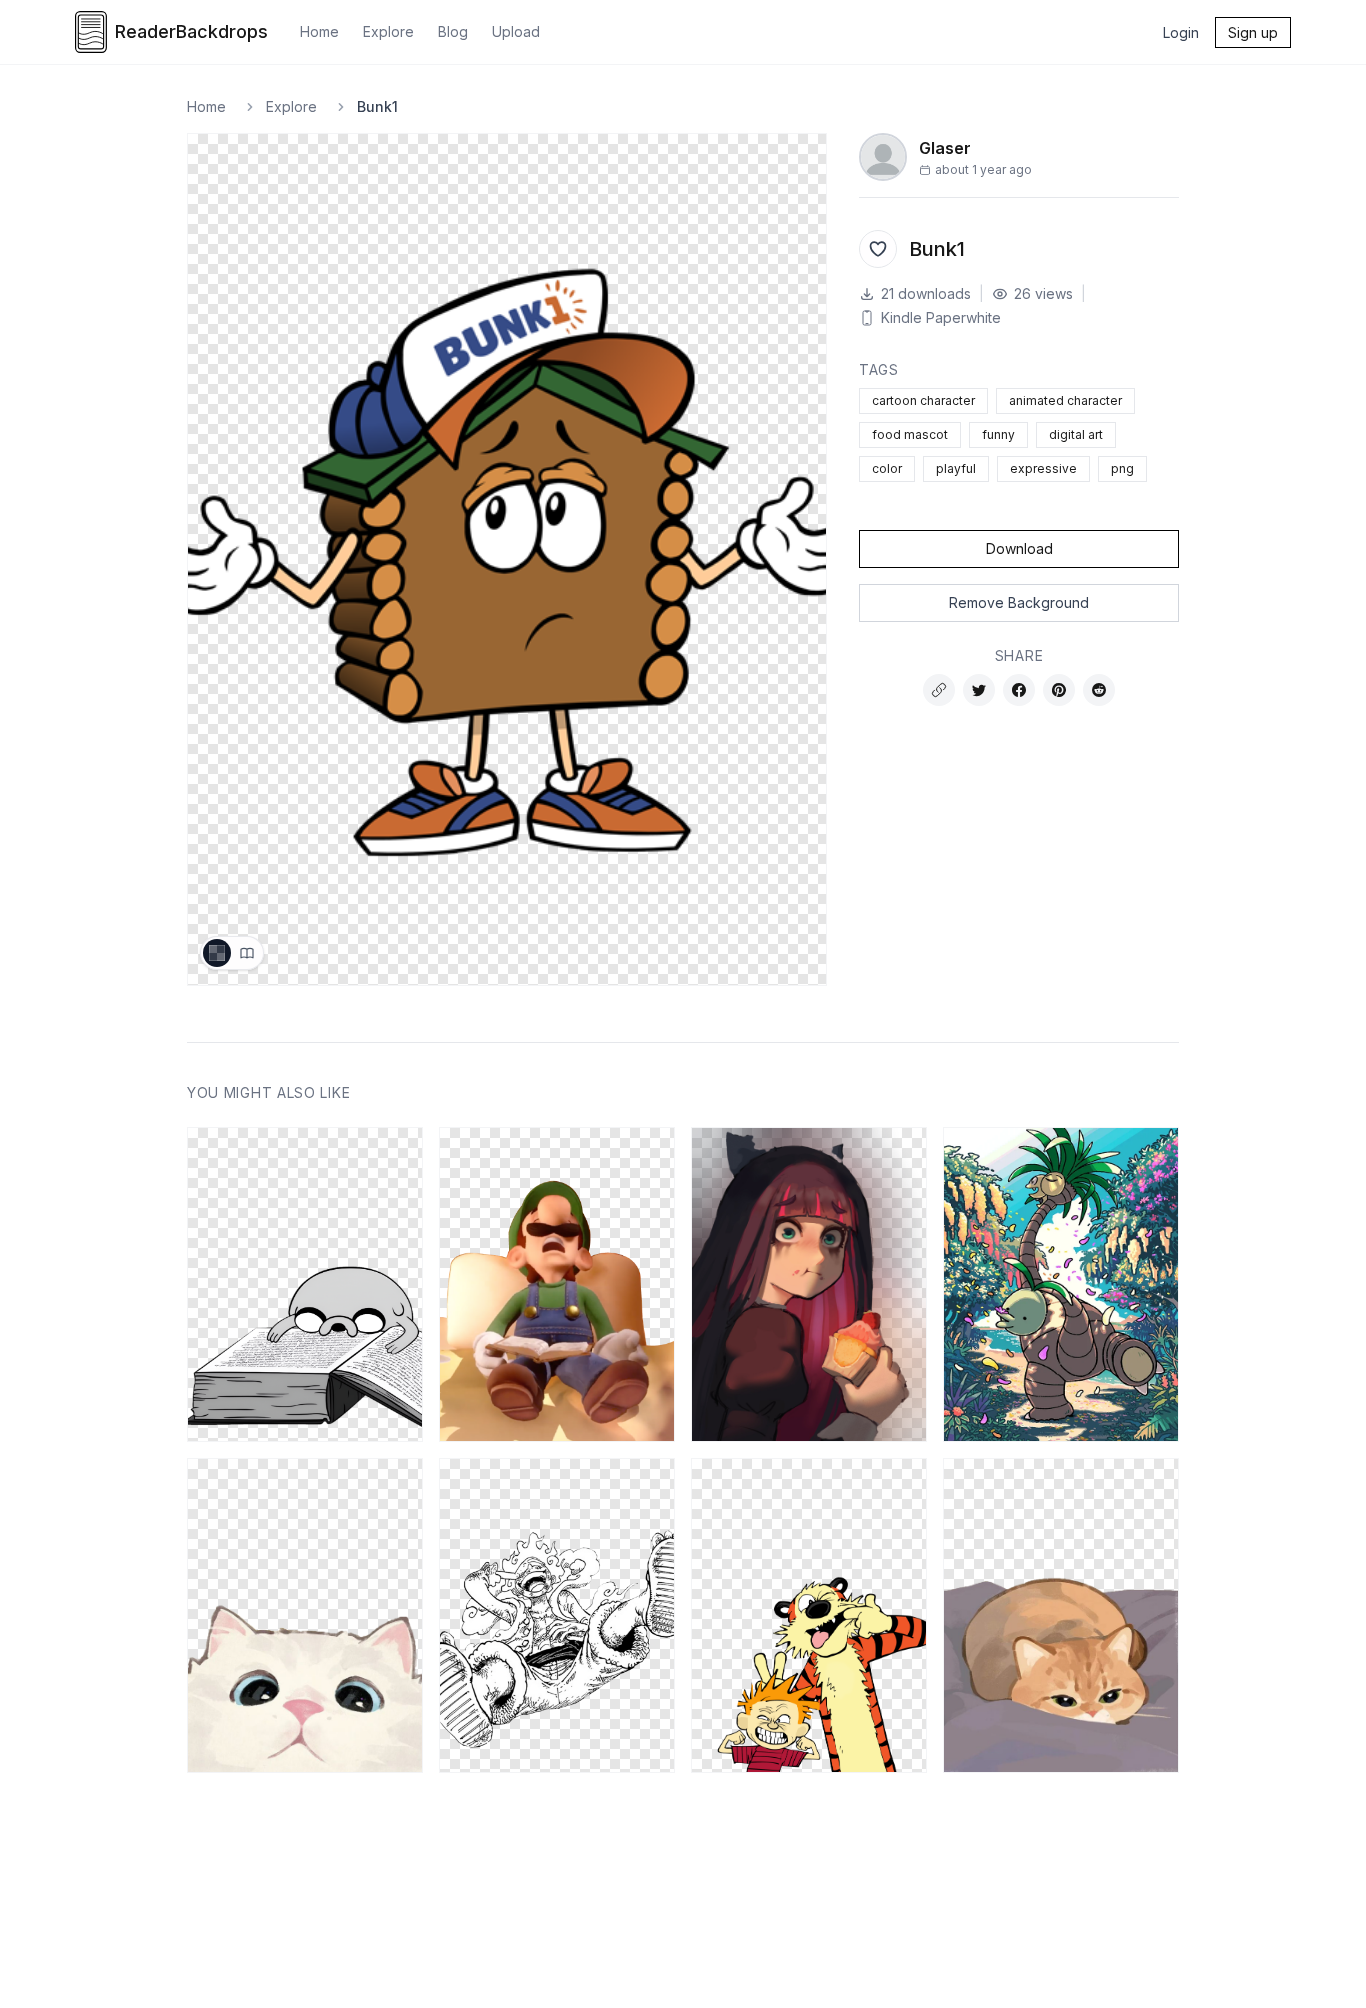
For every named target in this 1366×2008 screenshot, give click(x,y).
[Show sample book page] (247, 953)
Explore (388, 31)
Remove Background (1019, 602)
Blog (453, 31)
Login (1181, 32)
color (887, 468)
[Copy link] (939, 690)
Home (319, 31)
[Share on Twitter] (979, 690)
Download (1019, 548)
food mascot (910, 434)
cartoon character (923, 400)
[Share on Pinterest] (1059, 690)
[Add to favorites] (878, 249)
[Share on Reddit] (1099, 690)
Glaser (945, 148)
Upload (516, 31)
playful (956, 468)
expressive (1043, 468)
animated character (1065, 400)
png (1122, 468)
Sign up (1253, 32)
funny (998, 434)
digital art (1076, 434)
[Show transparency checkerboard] (217, 953)
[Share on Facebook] (1019, 690)
